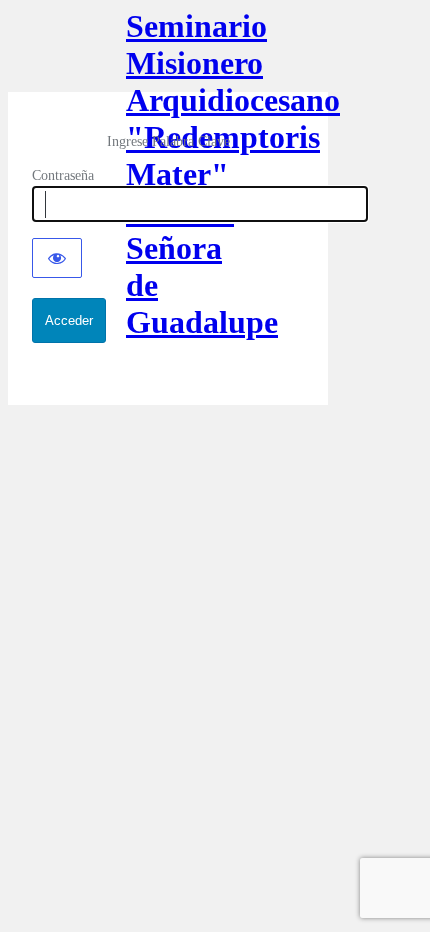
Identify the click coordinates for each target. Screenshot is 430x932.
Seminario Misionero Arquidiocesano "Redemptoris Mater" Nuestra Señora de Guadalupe (168, 50)
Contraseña (63, 175)
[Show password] (57, 258)
